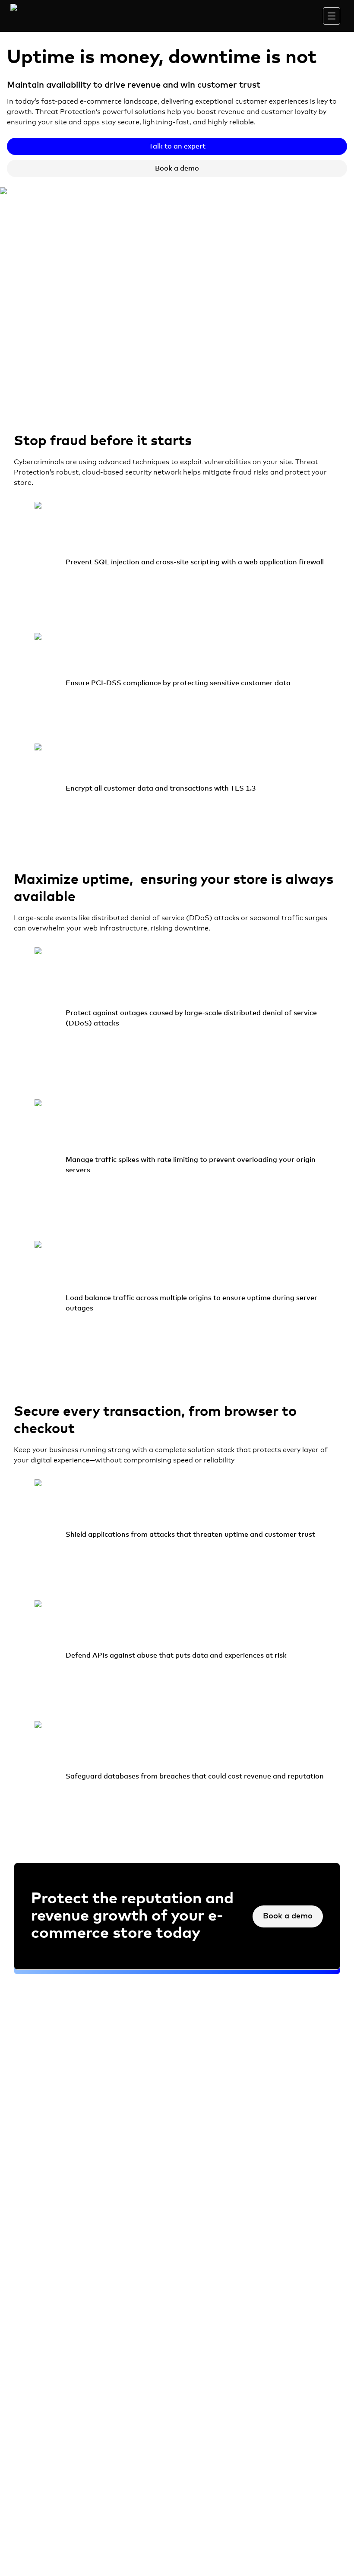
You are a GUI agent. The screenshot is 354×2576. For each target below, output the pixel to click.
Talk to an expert (177, 146)
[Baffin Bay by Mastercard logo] (38, 18)
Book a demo (177, 168)
